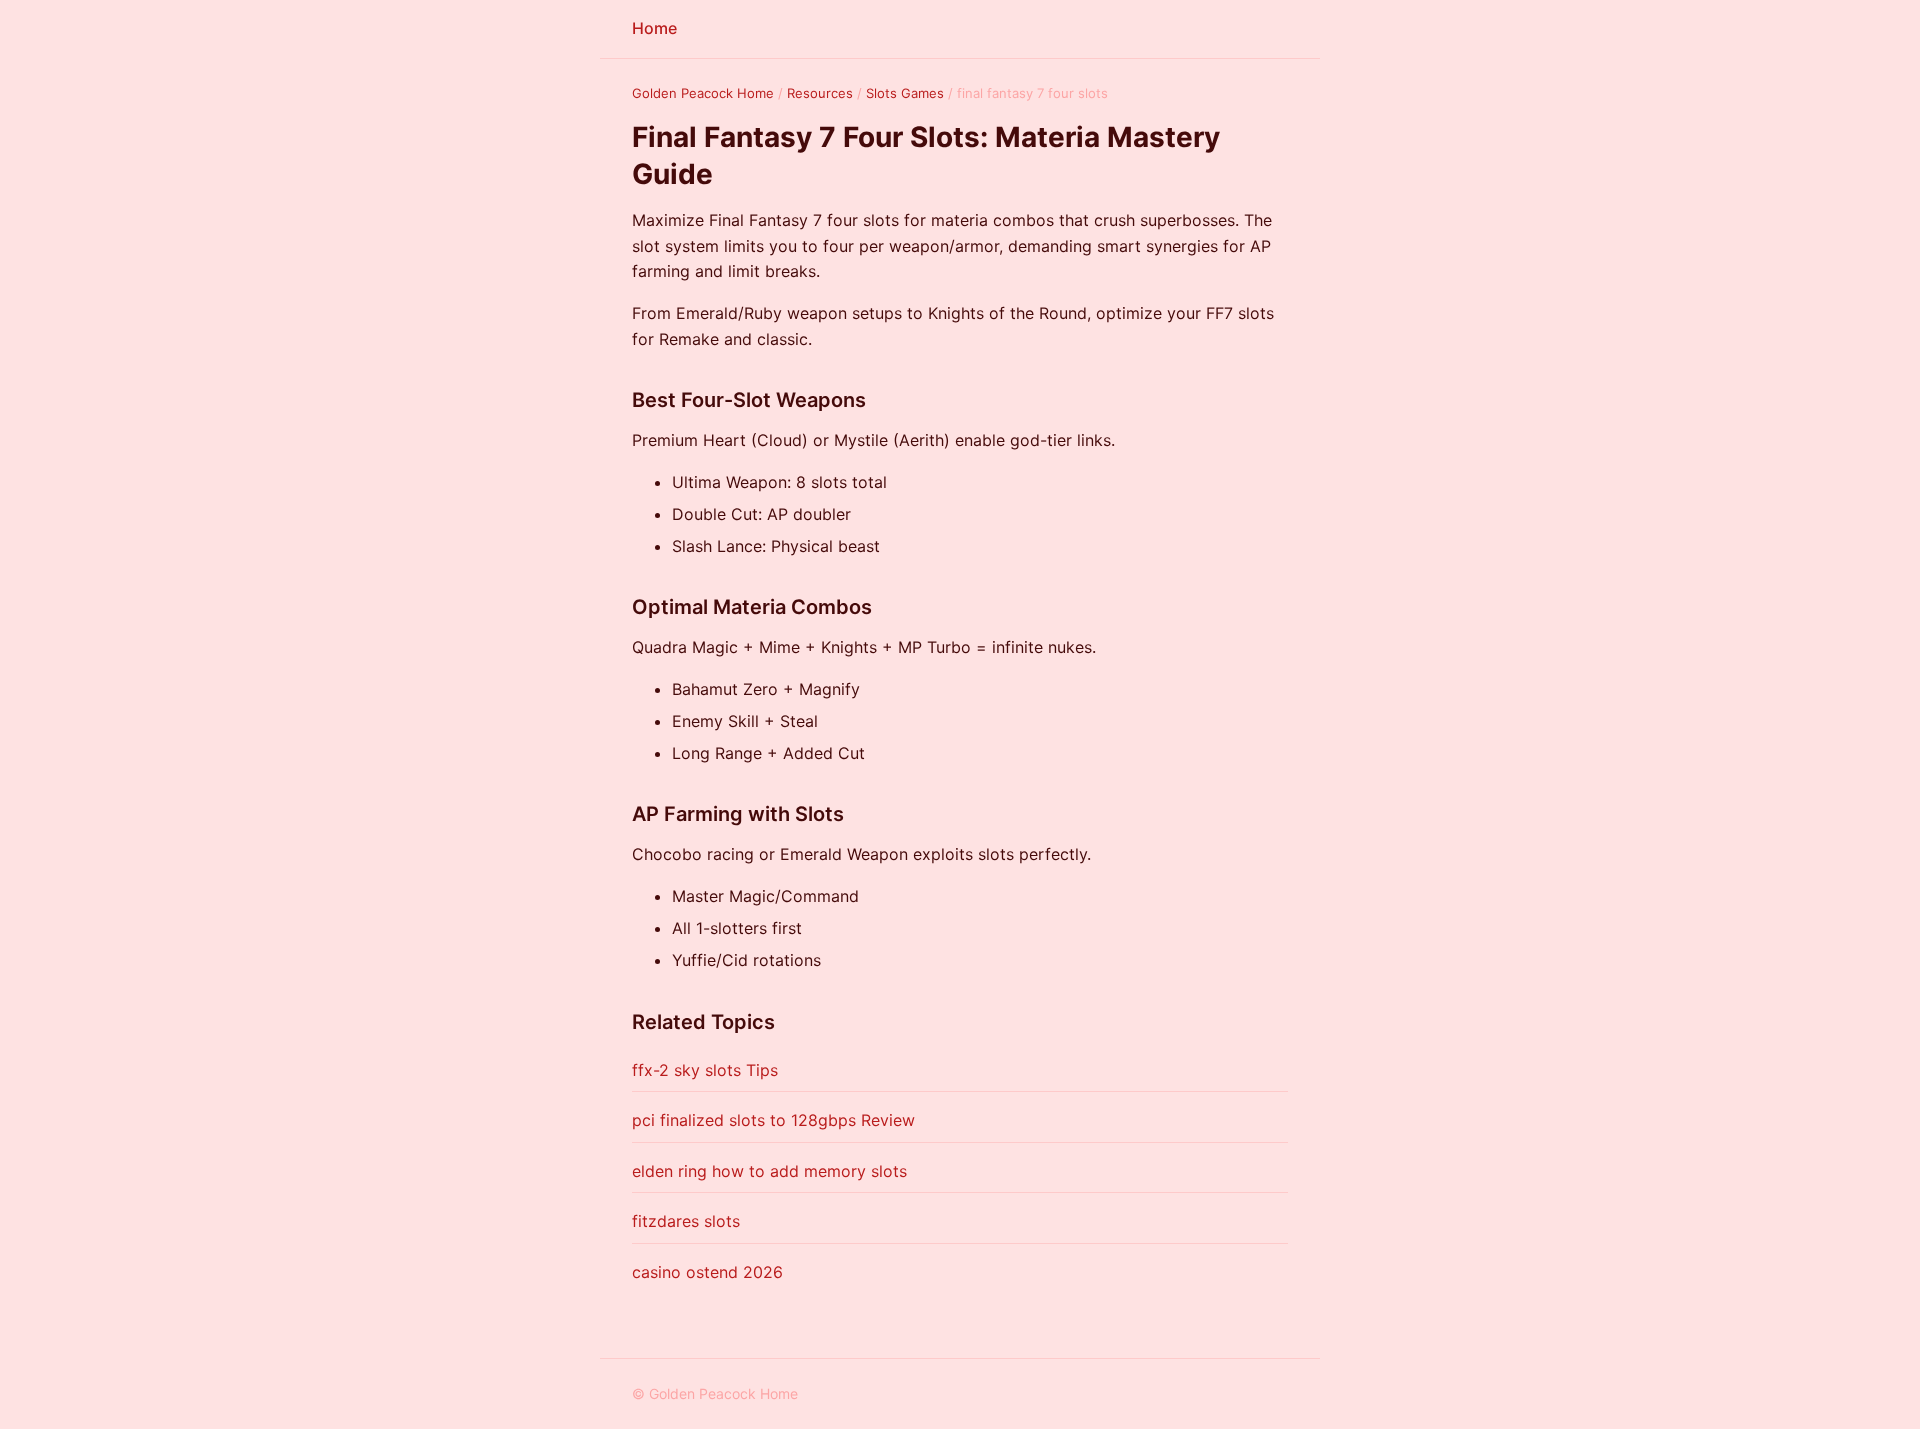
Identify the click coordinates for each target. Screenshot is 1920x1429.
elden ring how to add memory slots (769, 1171)
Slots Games (905, 93)
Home (654, 28)
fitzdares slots (686, 1221)
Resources (820, 93)
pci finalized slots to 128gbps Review (773, 1120)
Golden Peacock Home (703, 93)
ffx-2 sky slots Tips (705, 1070)
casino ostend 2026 (707, 1272)
